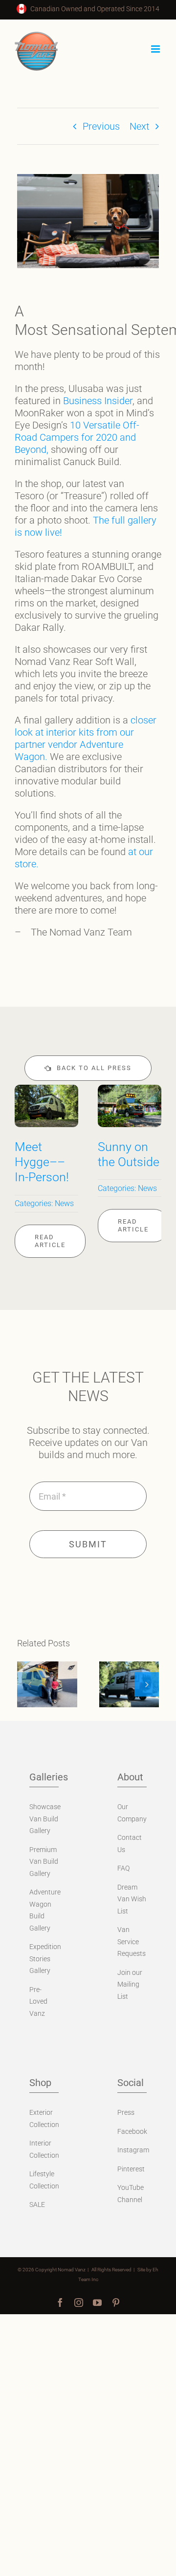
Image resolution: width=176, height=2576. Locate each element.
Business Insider (98, 401)
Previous (101, 126)
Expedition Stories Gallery (45, 1959)
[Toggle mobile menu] (156, 49)
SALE (37, 2205)
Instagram (133, 2150)
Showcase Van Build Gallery (45, 1819)
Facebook (132, 2131)
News (64, 1203)
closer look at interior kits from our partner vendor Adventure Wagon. (86, 738)
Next (139, 126)
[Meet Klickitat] (129, 1684)
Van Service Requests (132, 1942)
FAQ (123, 1868)
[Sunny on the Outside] (130, 1091)
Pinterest (131, 2169)
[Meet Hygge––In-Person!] (46, 1091)
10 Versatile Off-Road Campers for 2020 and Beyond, (77, 437)
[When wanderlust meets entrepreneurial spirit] (47, 1684)
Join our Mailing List (130, 1984)
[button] (29, 1684)
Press (126, 2112)
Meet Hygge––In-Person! (42, 1162)
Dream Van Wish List (132, 1899)
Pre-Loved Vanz (38, 2001)
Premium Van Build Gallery (44, 1862)
